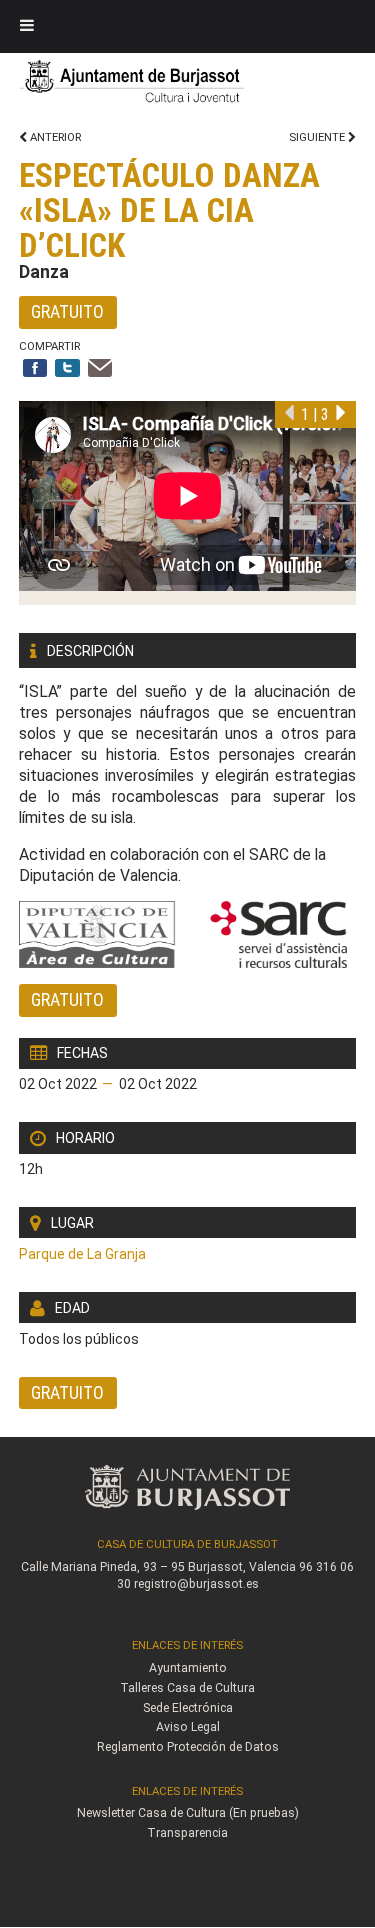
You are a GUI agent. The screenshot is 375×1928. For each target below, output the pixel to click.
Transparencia (187, 1833)
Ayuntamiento (188, 1668)
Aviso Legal (188, 1727)
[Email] (100, 369)
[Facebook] (35, 369)
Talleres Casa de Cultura (187, 1688)
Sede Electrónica (188, 1708)
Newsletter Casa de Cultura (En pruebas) (188, 1813)
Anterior (54, 137)
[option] (188, 503)
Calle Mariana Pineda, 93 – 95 (103, 1567)
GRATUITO (67, 311)
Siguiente (318, 137)
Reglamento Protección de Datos (188, 1747)
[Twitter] (67, 369)
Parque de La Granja (82, 1254)
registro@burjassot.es (196, 1584)
